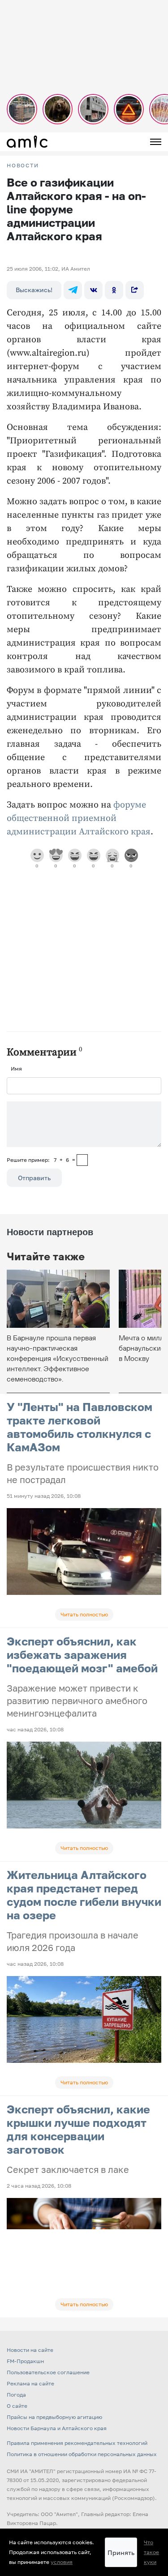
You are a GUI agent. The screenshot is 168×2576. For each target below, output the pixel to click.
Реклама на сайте (30, 2383)
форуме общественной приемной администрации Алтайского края (79, 818)
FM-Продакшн (25, 2361)
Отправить (34, 1178)
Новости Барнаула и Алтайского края (57, 2428)
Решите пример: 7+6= (41, 1160)
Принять (121, 2553)
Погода (16, 2395)
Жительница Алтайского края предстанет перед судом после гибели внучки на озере (84, 1895)
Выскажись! (34, 290)
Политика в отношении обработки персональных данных (82, 2454)
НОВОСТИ (23, 166)
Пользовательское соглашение (48, 2372)
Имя (16, 1069)
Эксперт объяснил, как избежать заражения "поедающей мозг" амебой (82, 1655)
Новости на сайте (30, 2350)
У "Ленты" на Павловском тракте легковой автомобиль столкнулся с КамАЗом (80, 1427)
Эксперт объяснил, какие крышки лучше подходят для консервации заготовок (78, 2129)
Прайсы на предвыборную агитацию (54, 2417)
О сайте (17, 2406)
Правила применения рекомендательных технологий (77, 2443)
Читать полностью (84, 1614)
